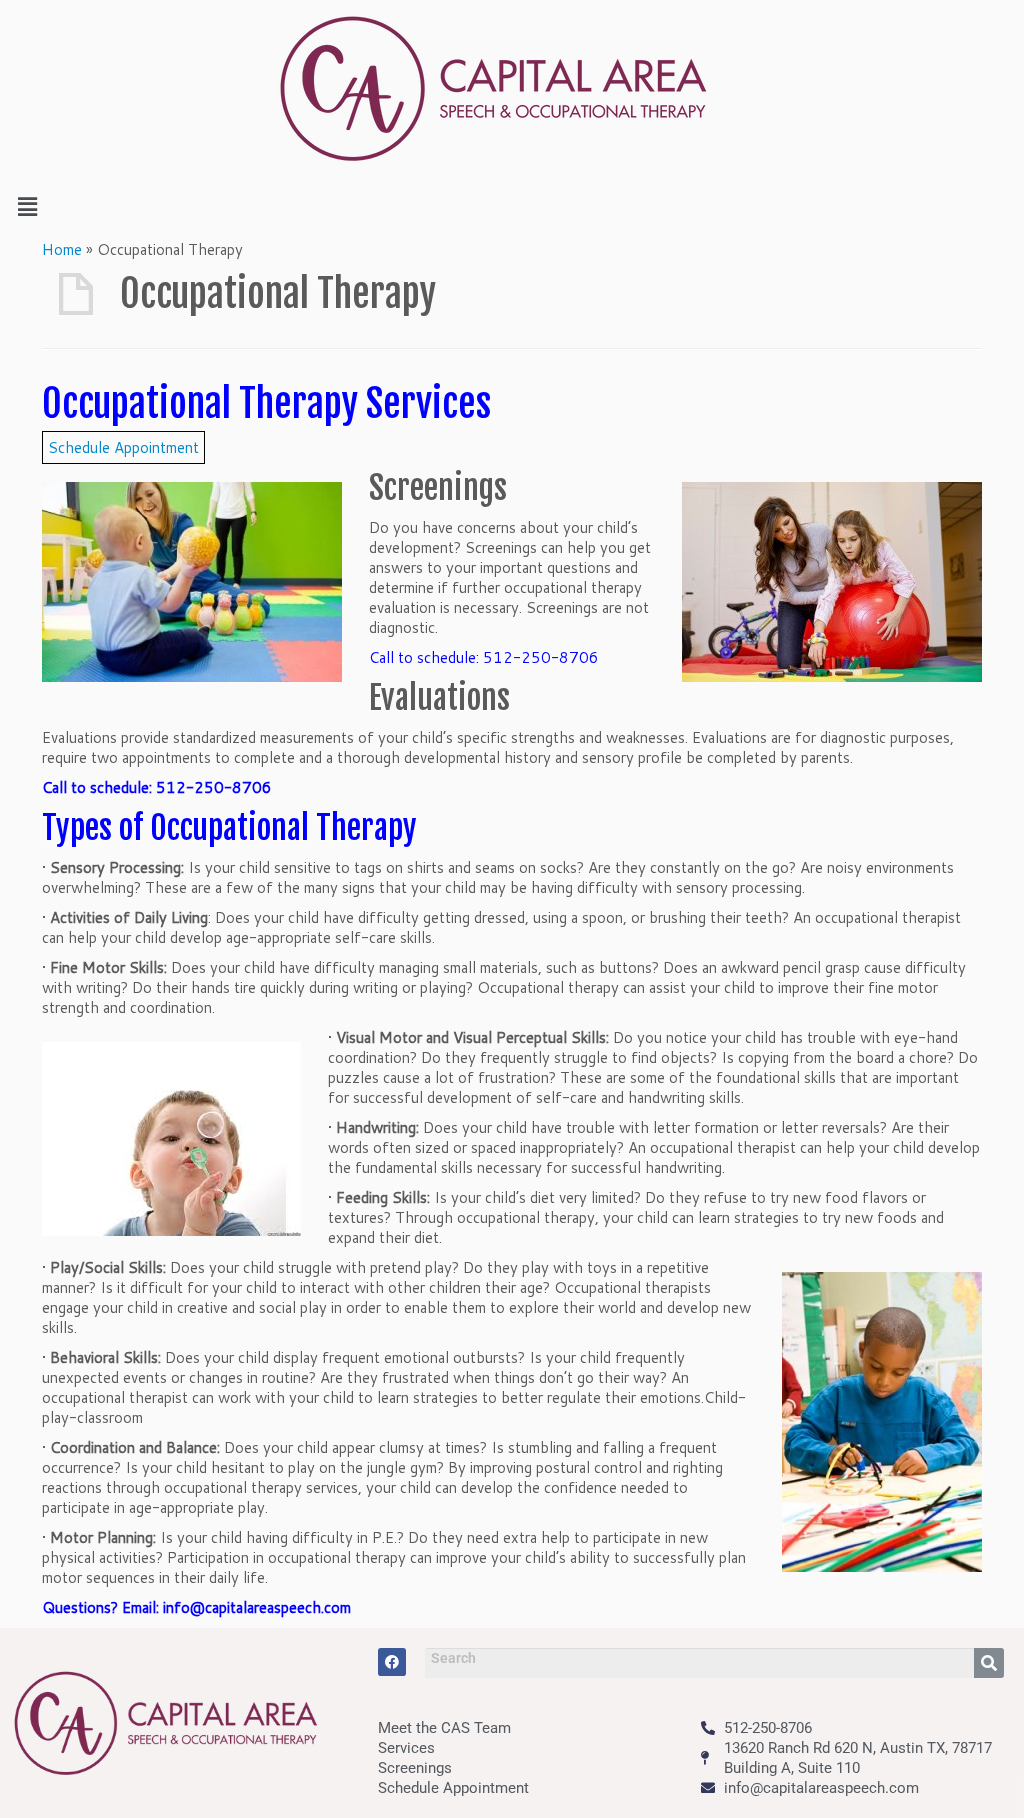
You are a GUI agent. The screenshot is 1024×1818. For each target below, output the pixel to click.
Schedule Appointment (123, 447)
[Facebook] (392, 1662)
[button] (512, 206)
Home (62, 249)
